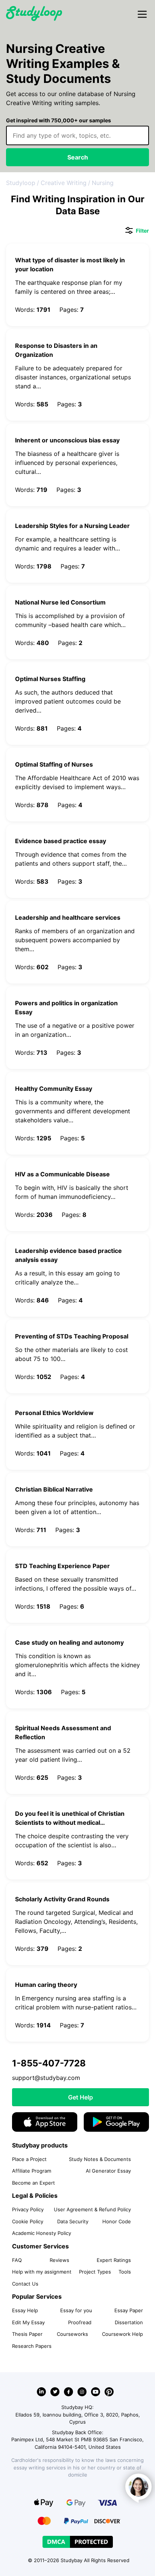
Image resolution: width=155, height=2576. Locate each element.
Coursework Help (122, 2334)
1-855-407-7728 (49, 2063)
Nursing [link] (103, 183)
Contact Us (25, 2284)
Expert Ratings (114, 2260)
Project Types (95, 2272)
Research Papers (32, 2346)
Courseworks (72, 2334)
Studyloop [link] (21, 183)
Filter (137, 231)
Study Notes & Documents (100, 2159)
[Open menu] (142, 15)
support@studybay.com (46, 2078)
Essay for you (76, 2310)
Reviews (59, 2260)
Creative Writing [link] (64, 183)
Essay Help (25, 2310)
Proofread (80, 2322)
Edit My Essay (28, 2322)
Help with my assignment (42, 2272)
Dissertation (129, 2322)
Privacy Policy (28, 2209)
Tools (125, 2272)
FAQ (17, 2260)
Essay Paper (129, 2310)
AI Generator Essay (108, 2171)
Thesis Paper (27, 2334)
